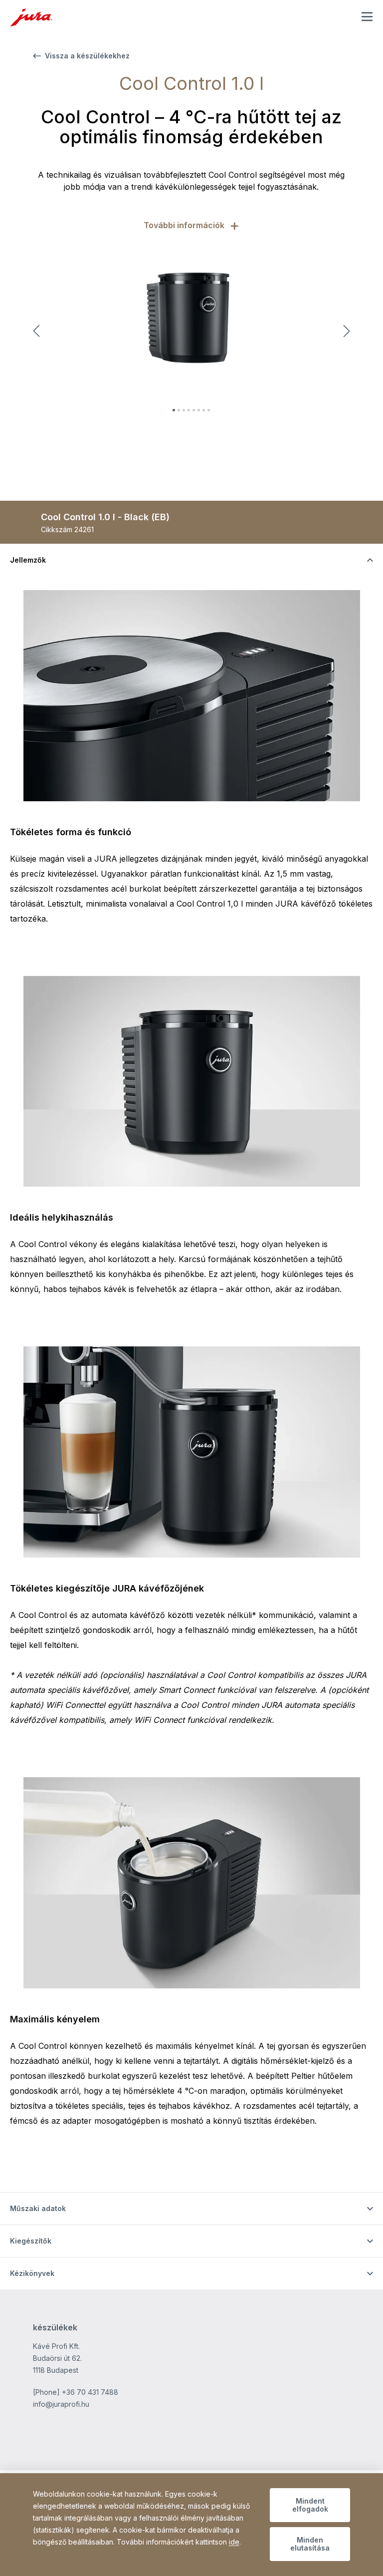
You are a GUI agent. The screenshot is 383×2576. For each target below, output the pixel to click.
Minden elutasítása (310, 2544)
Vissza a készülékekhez (87, 56)
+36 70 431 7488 (90, 2392)
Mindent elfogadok (310, 2505)
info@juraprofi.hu (61, 2404)
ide (234, 2542)
